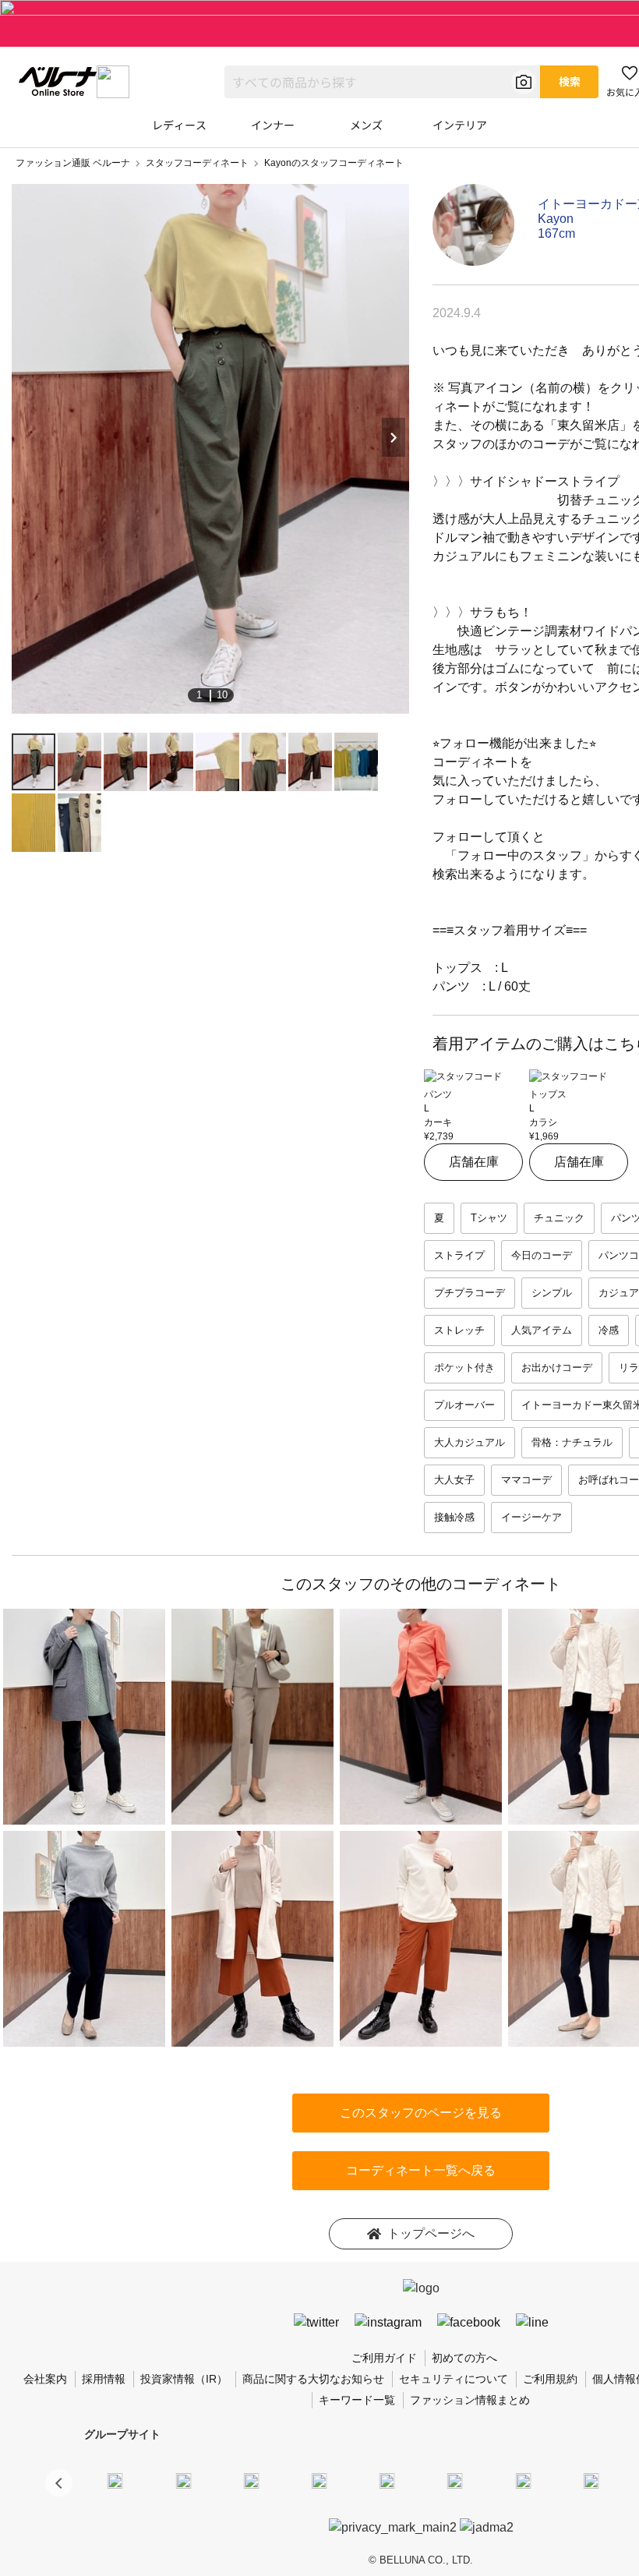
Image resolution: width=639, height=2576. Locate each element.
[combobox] (382, 82)
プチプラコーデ (470, 1293)
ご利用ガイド (384, 2358)
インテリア (460, 125)
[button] (59, 2483)
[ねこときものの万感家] (251, 2480)
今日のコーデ (542, 1255)
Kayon (556, 219)
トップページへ (431, 2233)
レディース (179, 125)
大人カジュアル (470, 1442)
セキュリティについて (454, 2379)
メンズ (366, 125)
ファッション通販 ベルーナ (73, 163)
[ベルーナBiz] (183, 2480)
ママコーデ (526, 1480)
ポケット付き (464, 1368)
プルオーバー (464, 1405)
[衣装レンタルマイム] (115, 2480)
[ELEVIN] (319, 2480)
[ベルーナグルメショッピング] (455, 2480)
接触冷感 (454, 1517)
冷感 (609, 1330)
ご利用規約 (550, 2379)
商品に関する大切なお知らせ (313, 2379)
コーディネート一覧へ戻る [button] (421, 2170)
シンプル (552, 1293)
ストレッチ (459, 1330)
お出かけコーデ (557, 1368)
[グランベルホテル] (387, 2480)
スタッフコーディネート (197, 163)
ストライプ (459, 1255)
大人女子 (454, 1480)
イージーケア (531, 1517)
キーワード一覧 (357, 2400)
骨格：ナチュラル (572, 1442)
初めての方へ (464, 2358)
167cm (556, 233)
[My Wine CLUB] (523, 2480)
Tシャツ (489, 1218)
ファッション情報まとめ (470, 2400)
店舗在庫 (474, 1162)
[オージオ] (591, 2480)
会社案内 (45, 2379)
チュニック (559, 1218)
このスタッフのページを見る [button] (421, 2113)
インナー (273, 125)
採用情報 (104, 2379)
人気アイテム (542, 1330)
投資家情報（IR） (184, 2379)
